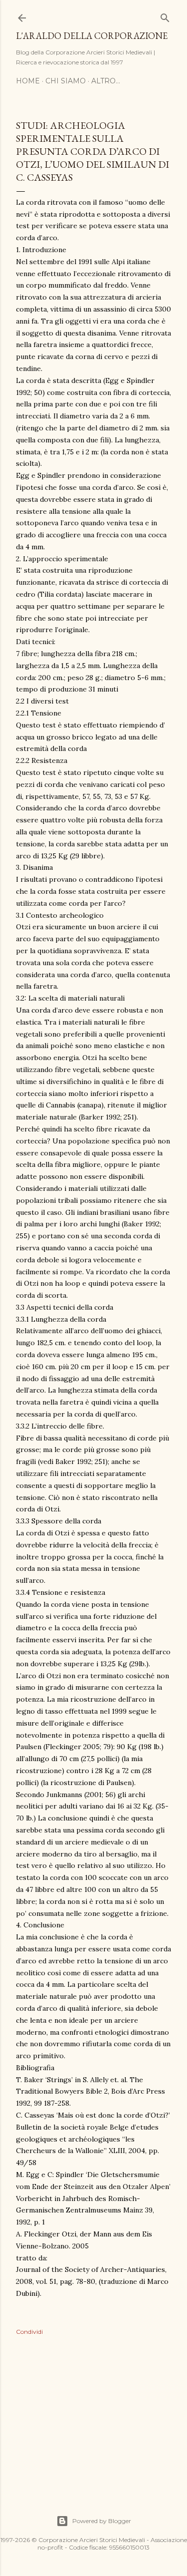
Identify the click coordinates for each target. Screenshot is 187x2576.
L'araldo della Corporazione (92, 36)
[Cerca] (165, 16)
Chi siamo (66, 81)
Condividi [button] (29, 2332)
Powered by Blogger (102, 2521)
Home (28, 81)
